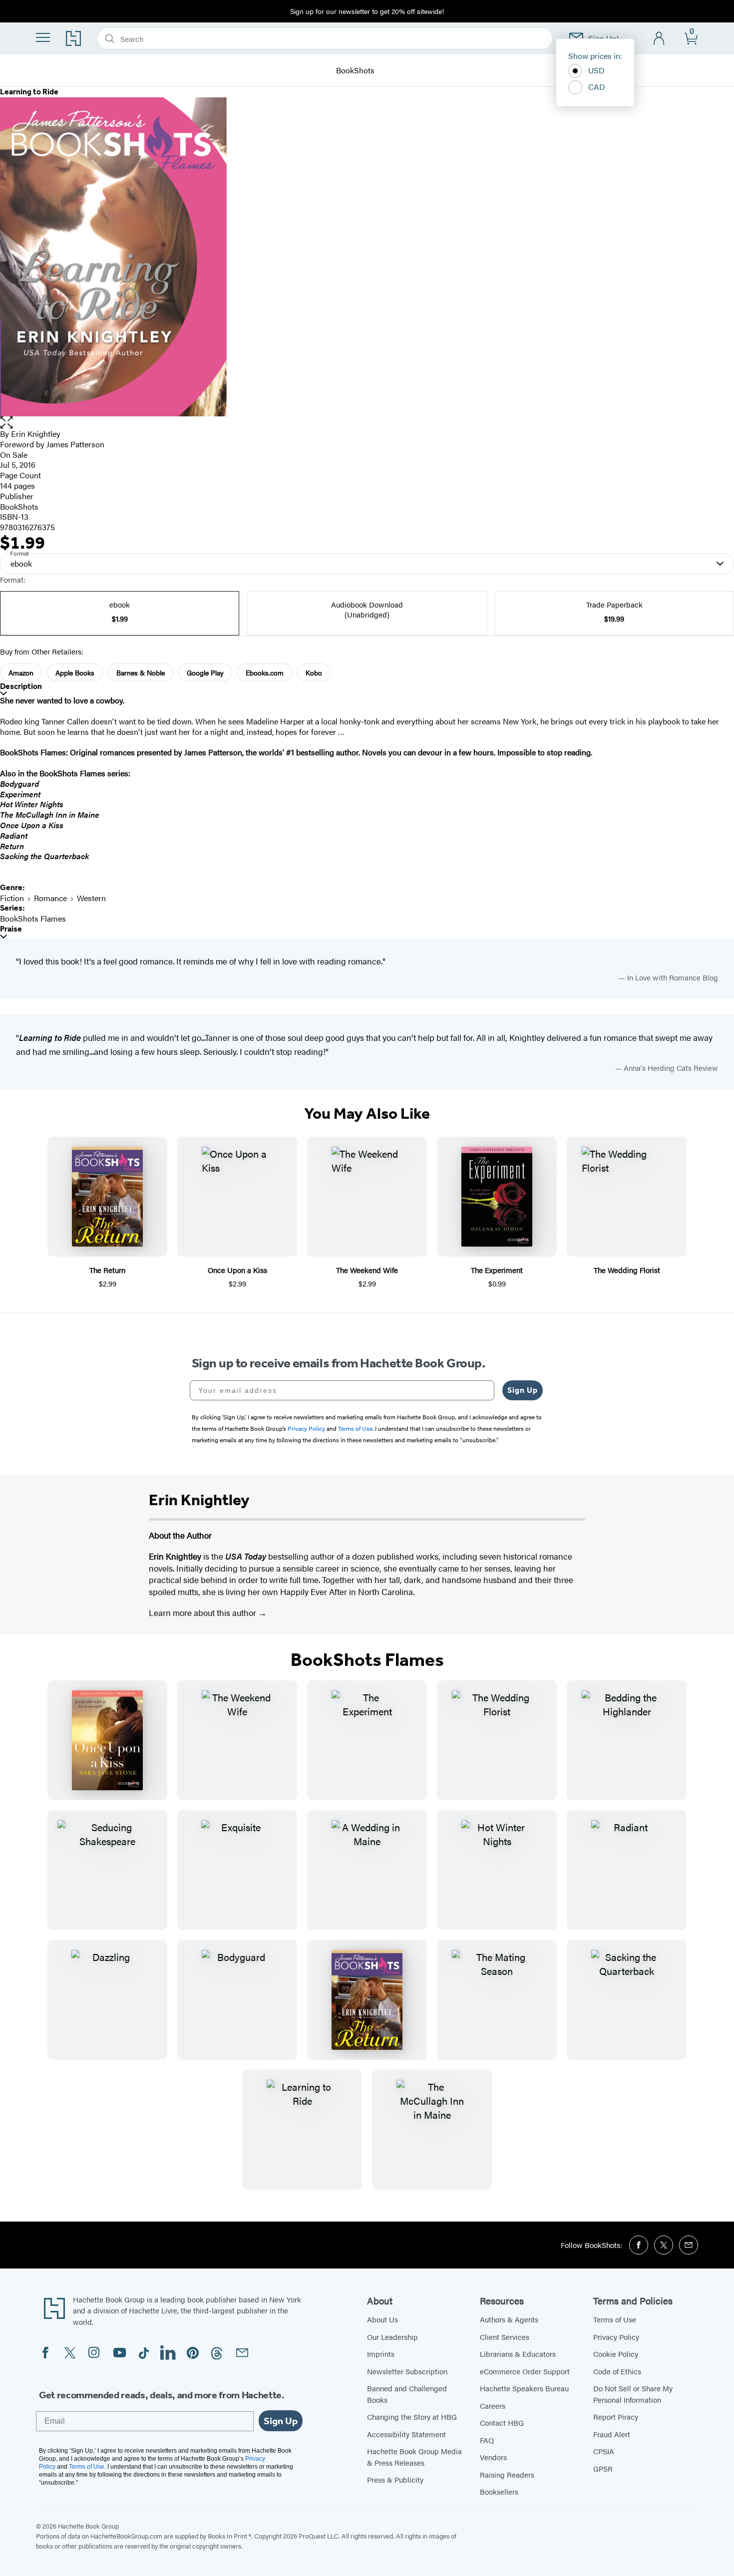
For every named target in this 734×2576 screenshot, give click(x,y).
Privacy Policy (616, 2337)
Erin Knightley (36, 434)
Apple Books (75, 672)
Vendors (493, 2457)
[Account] (659, 39)
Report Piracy (616, 2416)
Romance (50, 898)
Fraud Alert (612, 2434)
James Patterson (75, 444)
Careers (493, 2406)
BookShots (355, 71)
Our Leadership (392, 2337)
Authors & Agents (509, 2319)
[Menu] (43, 37)
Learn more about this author (203, 1612)
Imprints (381, 2354)
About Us (382, 2319)
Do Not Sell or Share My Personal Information (633, 2394)
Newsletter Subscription (407, 2371)
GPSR (603, 2468)
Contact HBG (502, 2422)
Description (21, 686)
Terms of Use (615, 2319)
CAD (597, 87)
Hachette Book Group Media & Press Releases (414, 2457)
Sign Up (523, 1390)
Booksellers (499, 2491)
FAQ (487, 2440)
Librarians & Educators (518, 2354)
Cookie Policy (616, 2354)
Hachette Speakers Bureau (524, 2388)
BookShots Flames (33, 918)
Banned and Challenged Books (407, 2394)
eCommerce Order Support (525, 2371)
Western (91, 898)
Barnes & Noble (141, 672)
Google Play (205, 672)
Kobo (314, 672)
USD (596, 70)
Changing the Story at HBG (412, 2416)
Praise (11, 929)
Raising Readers (507, 2474)
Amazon (21, 672)
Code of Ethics (617, 2371)
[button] (367, 423)
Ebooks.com (265, 672)
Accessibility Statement (406, 2434)
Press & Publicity (395, 2479)
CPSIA (604, 2451)
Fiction (12, 898)
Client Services (505, 2337)
